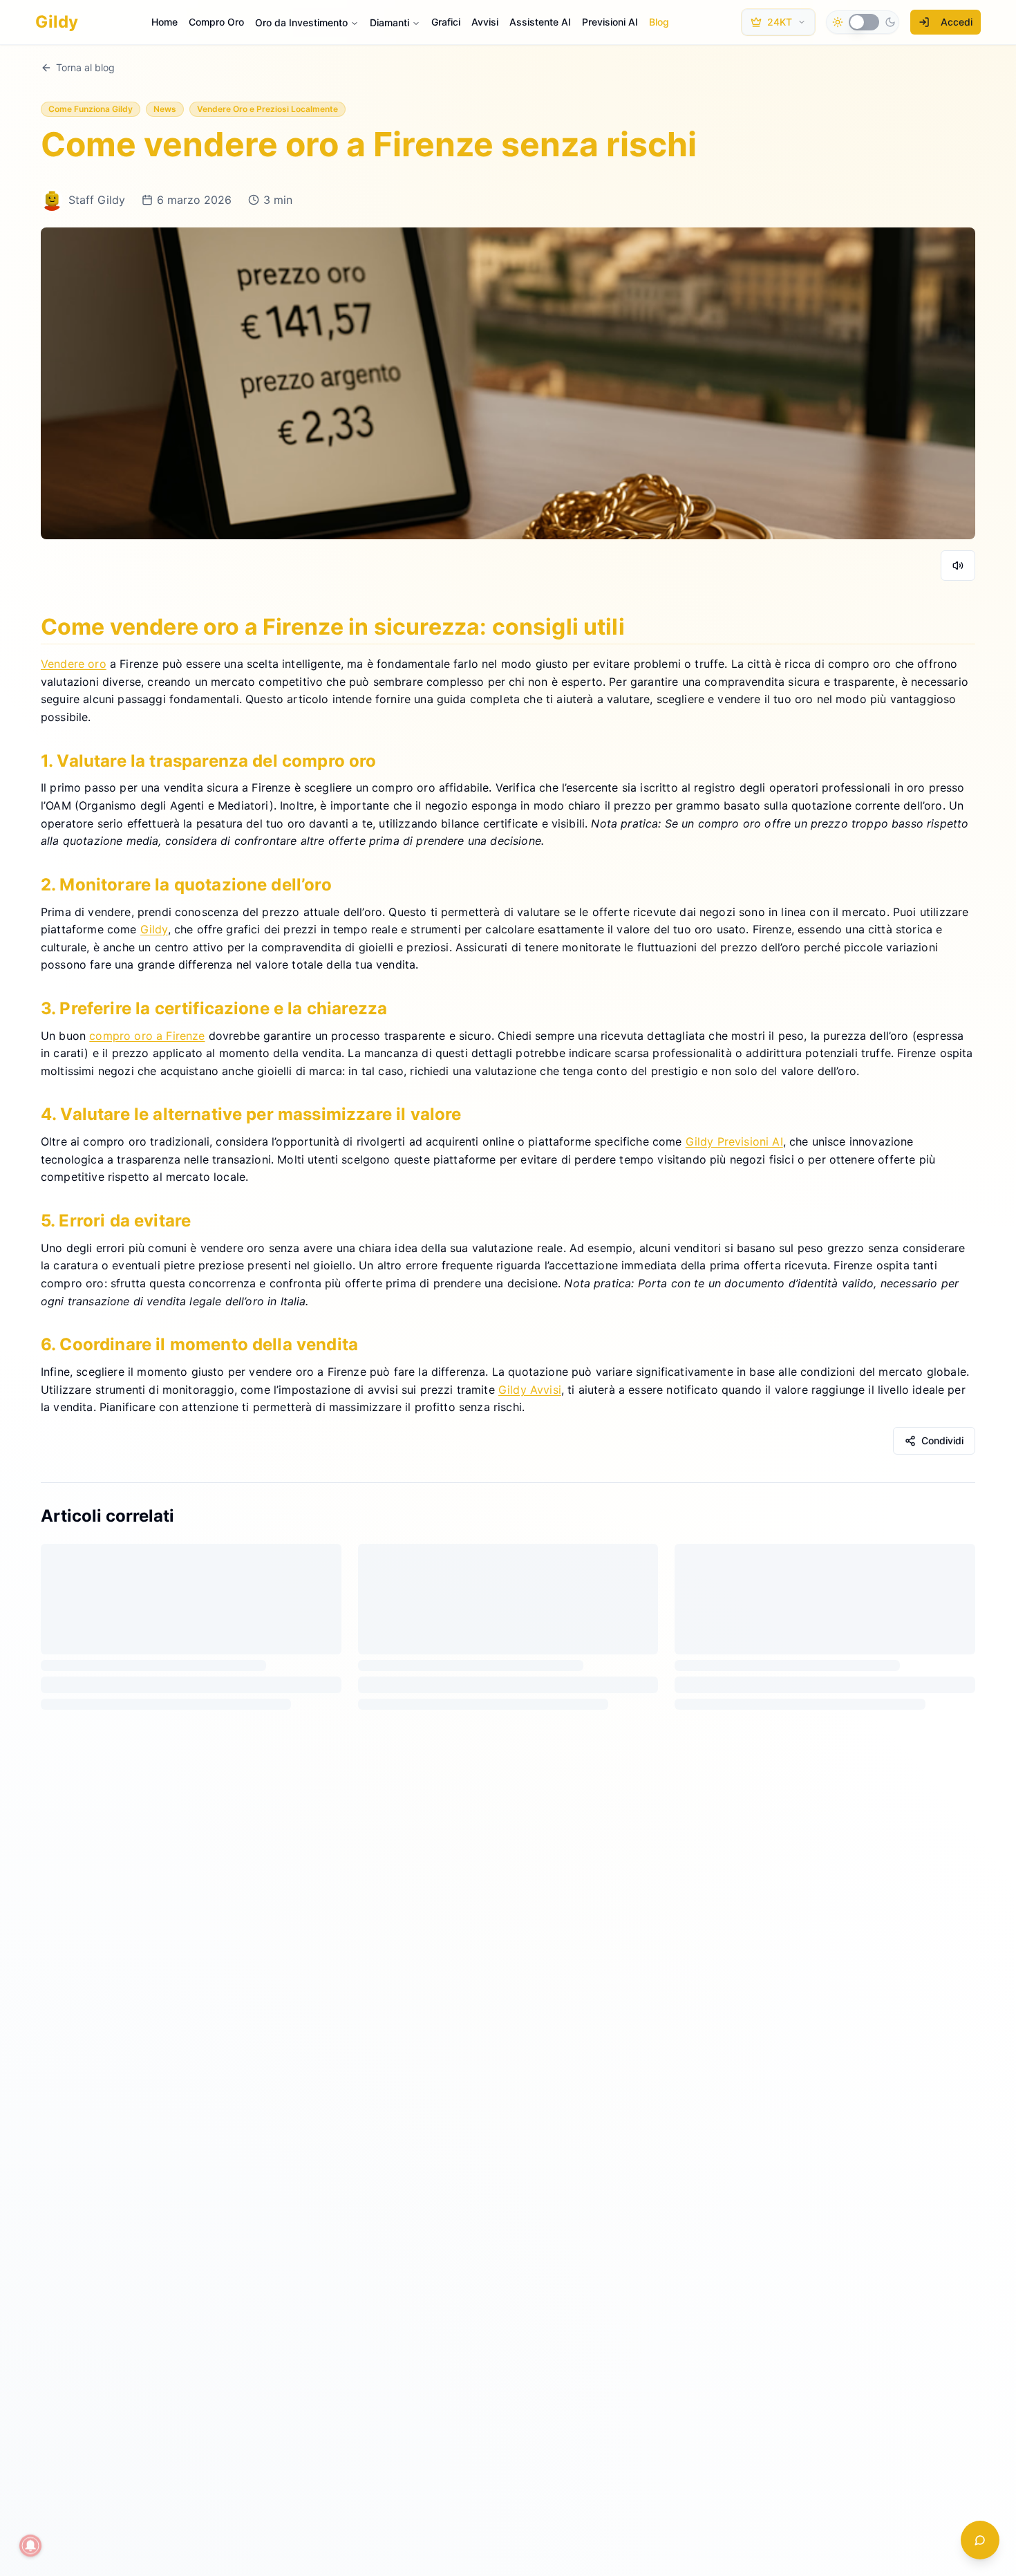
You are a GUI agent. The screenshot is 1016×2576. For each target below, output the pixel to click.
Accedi (957, 22)
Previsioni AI (610, 22)
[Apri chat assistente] (980, 2540)
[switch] (864, 22)
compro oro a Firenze (147, 1035)
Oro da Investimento (301, 22)
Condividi (942, 1440)
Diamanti (389, 22)
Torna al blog (85, 67)
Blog (659, 22)
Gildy (154, 929)
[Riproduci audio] (958, 566)
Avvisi (485, 22)
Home (164, 22)
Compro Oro (216, 22)
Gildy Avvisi (530, 1389)
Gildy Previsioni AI (734, 1141)
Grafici (446, 22)
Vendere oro (74, 664)
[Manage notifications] (30, 2546)
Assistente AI (540, 22)
